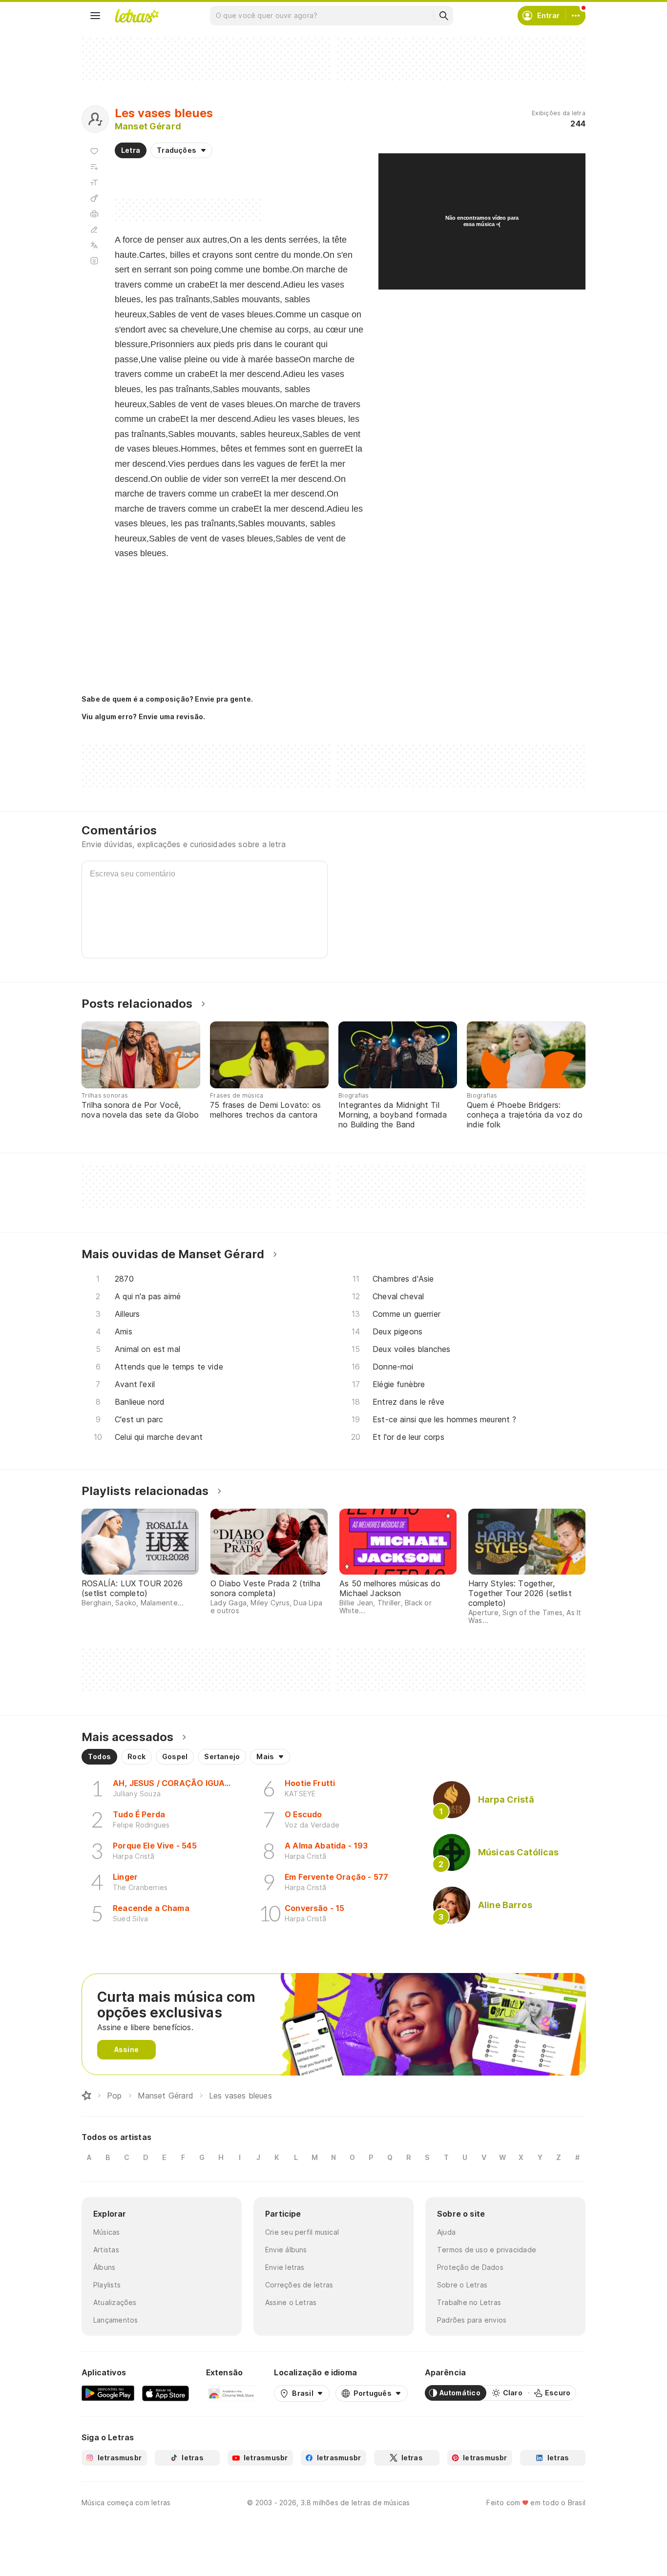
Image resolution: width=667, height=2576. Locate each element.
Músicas (107, 2232)
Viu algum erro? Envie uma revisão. (144, 717)
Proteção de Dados (470, 2267)
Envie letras (285, 2267)
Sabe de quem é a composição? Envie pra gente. (167, 699)
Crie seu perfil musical (302, 2232)
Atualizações (115, 2302)
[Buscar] (443, 16)
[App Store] (166, 2393)
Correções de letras (299, 2285)
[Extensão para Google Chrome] (232, 2393)
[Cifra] (94, 198)
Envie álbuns (286, 2250)
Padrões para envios (472, 2320)
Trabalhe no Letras (469, 2302)
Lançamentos (115, 2320)
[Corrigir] (94, 229)
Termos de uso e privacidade (487, 2250)
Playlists (107, 2285)
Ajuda (446, 2232)
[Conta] (576, 16)
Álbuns (104, 2267)
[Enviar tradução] (94, 245)
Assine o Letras (291, 2302)
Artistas (106, 2250)
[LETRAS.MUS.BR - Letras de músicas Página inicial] (137, 16)
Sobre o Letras (462, 2285)
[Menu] (95, 16)
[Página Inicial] (86, 2096)
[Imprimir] (94, 214)
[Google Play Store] (108, 2393)
